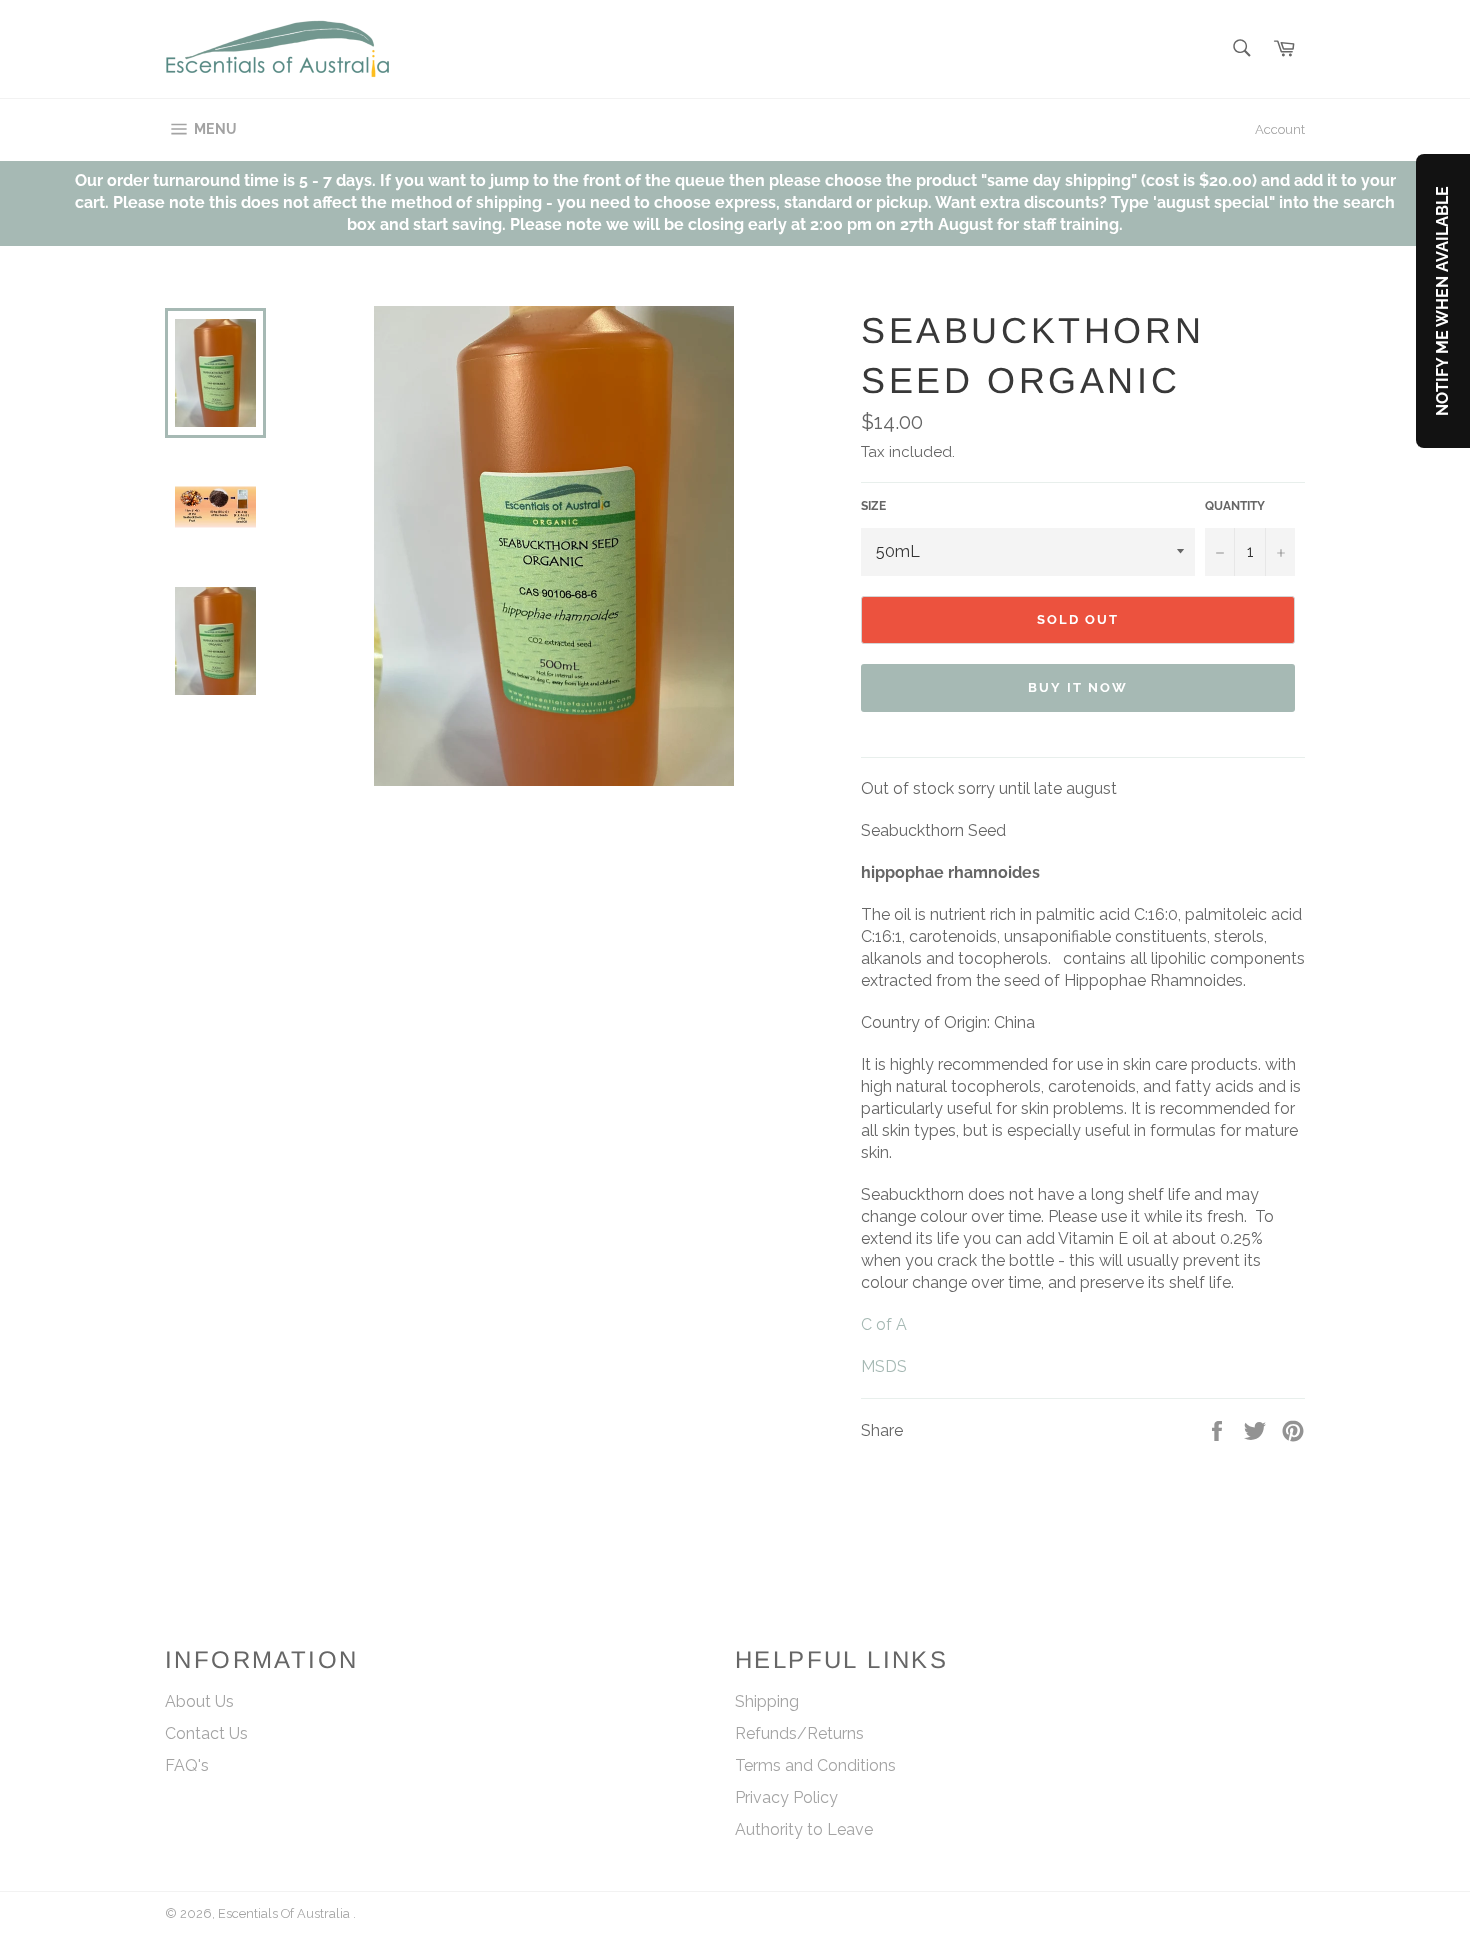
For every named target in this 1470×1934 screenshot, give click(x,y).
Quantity (1235, 506)
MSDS (884, 1366)
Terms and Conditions (815, 1765)
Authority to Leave (804, 1829)
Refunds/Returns (799, 1733)
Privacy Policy (786, 1797)
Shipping (767, 1701)
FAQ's (187, 1765)
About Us (199, 1701)
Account (1280, 129)
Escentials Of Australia (285, 1913)
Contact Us (206, 1733)
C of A (884, 1324)
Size (873, 506)
